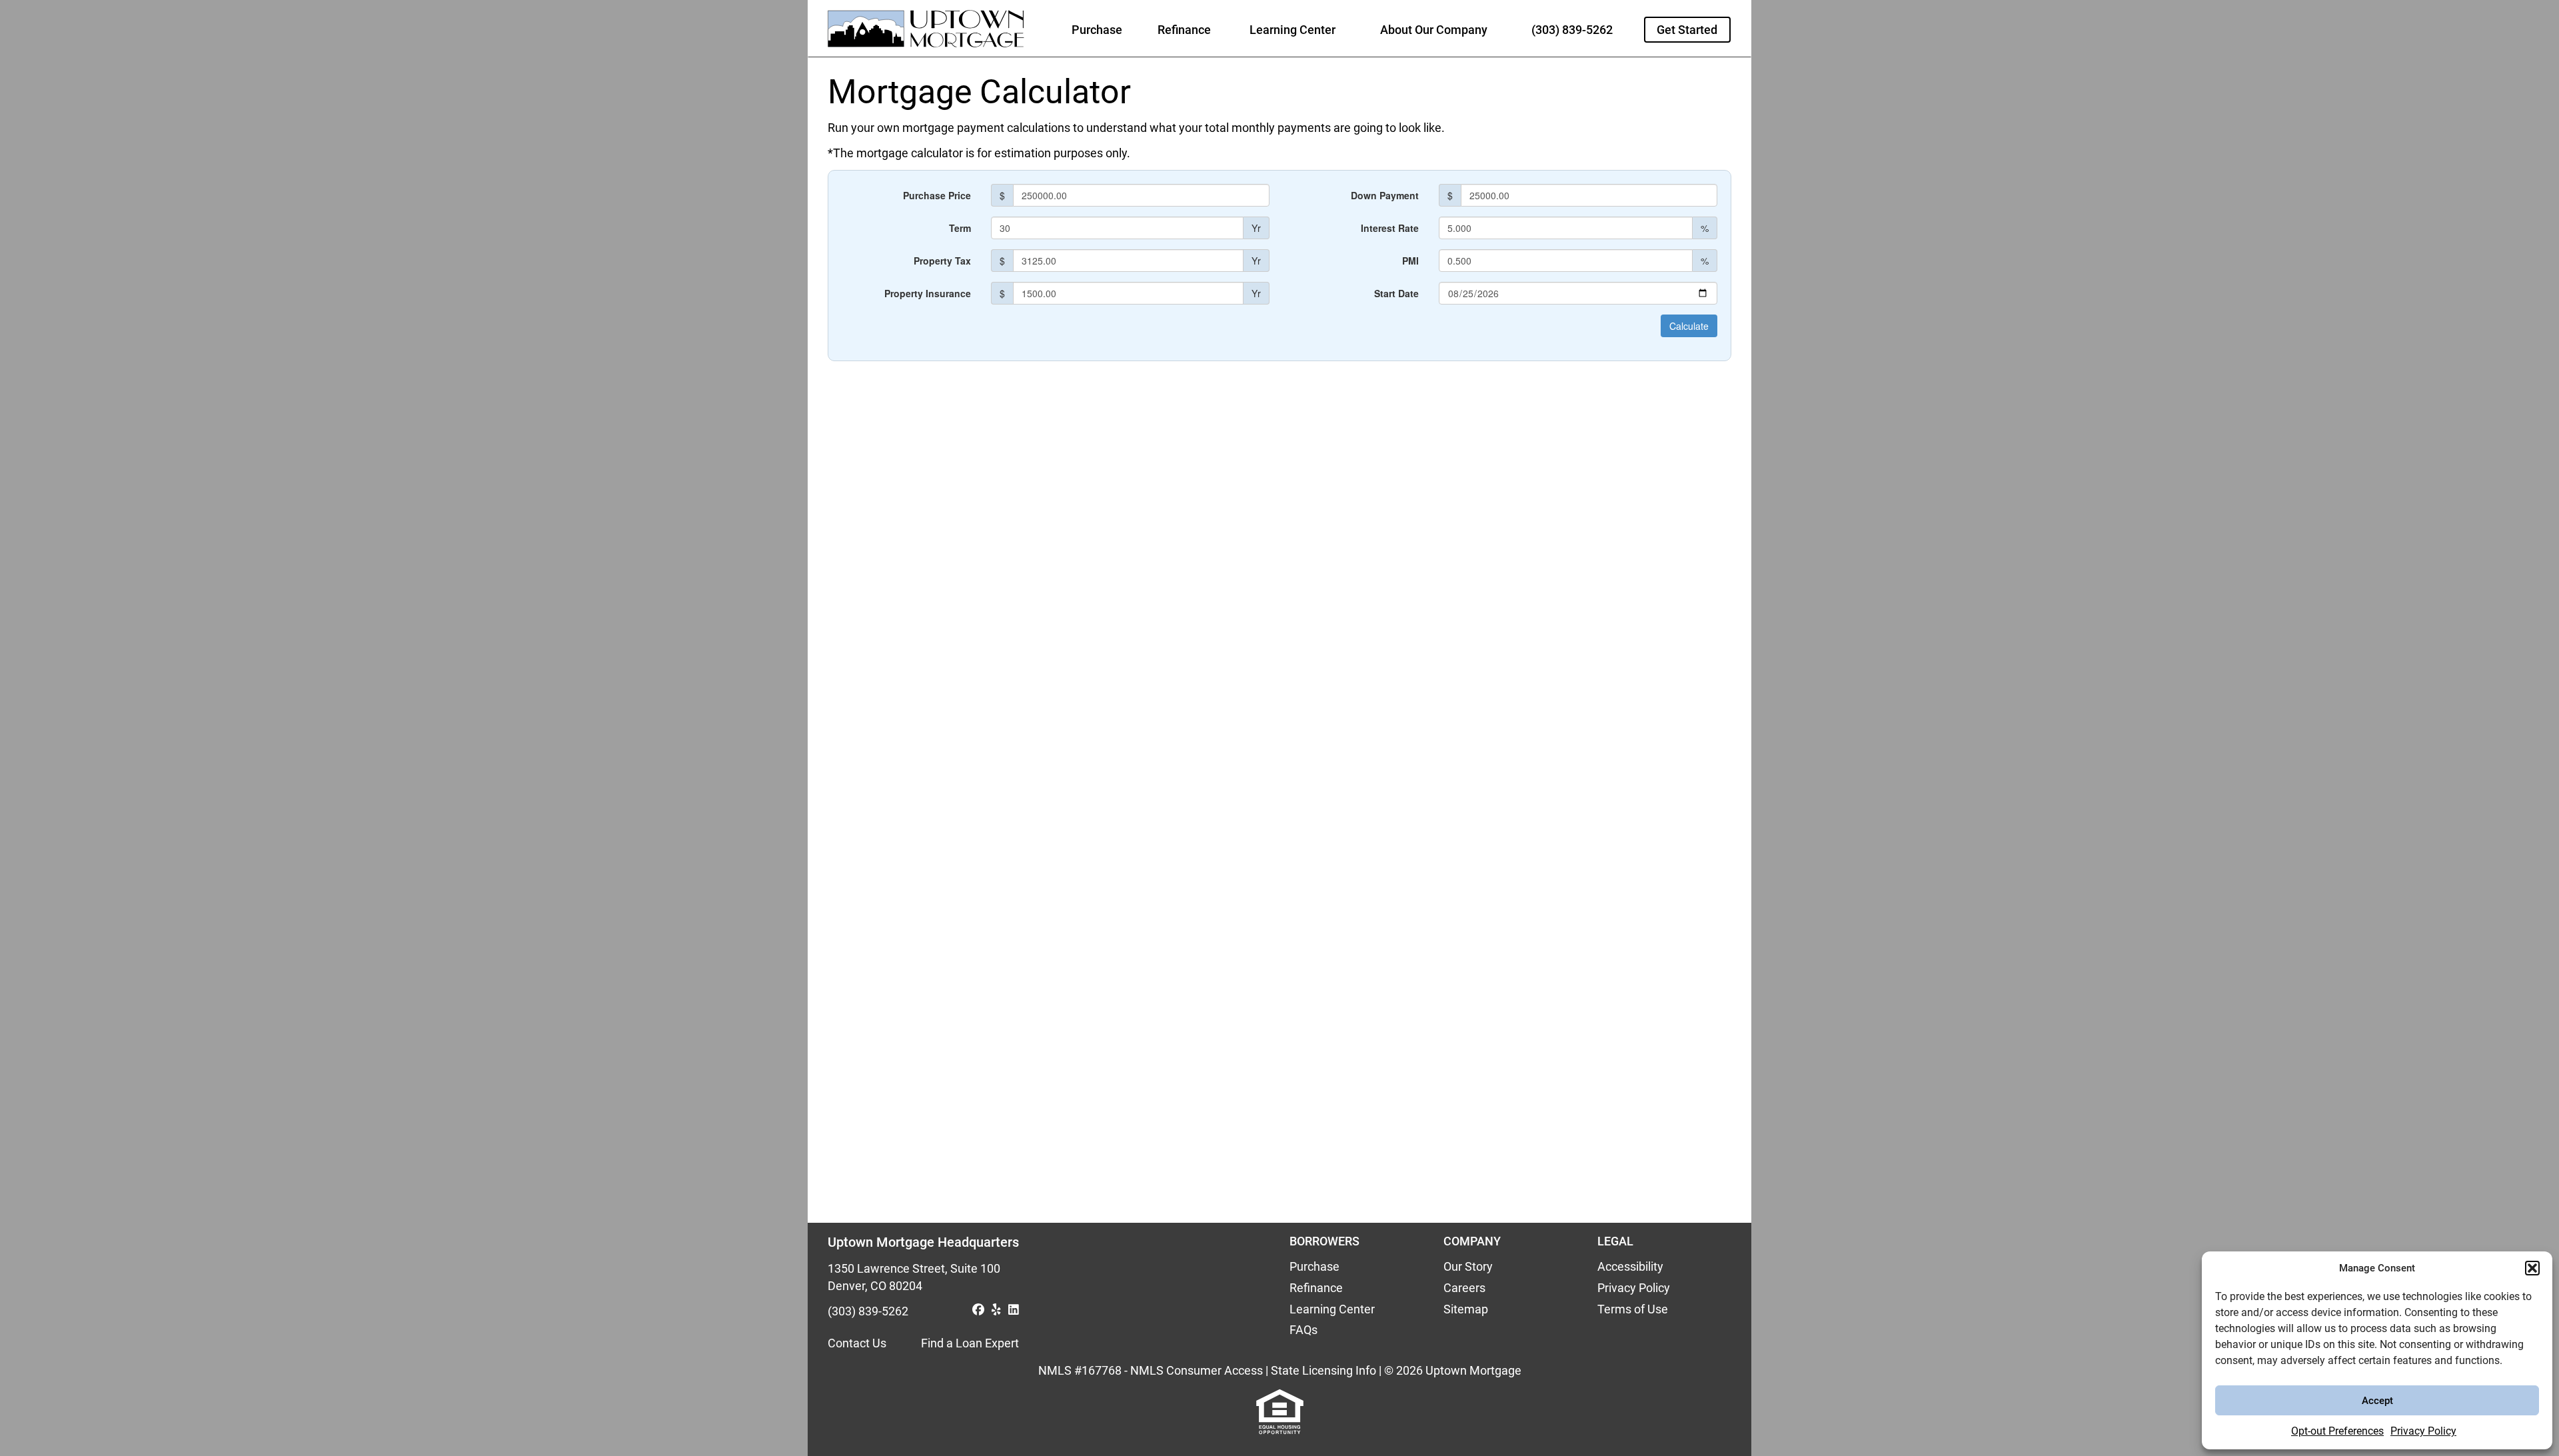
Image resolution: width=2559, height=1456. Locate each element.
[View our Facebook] (980, 1311)
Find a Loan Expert (970, 1343)
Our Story (1468, 1266)
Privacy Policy (2423, 1431)
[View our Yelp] (998, 1311)
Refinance (1184, 30)
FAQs (1303, 1330)
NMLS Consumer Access (1197, 1370)
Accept (2377, 1401)
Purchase (1097, 30)
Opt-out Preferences (2337, 1431)
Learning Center (1292, 30)
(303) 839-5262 (1572, 30)
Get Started (1687, 30)
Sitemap (1466, 1309)
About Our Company (1434, 30)
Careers (1464, 1288)
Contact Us (857, 1343)
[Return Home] (923, 33)
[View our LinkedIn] (1014, 1311)
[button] (2532, 1268)
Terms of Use (1633, 1309)
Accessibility (1630, 1266)
